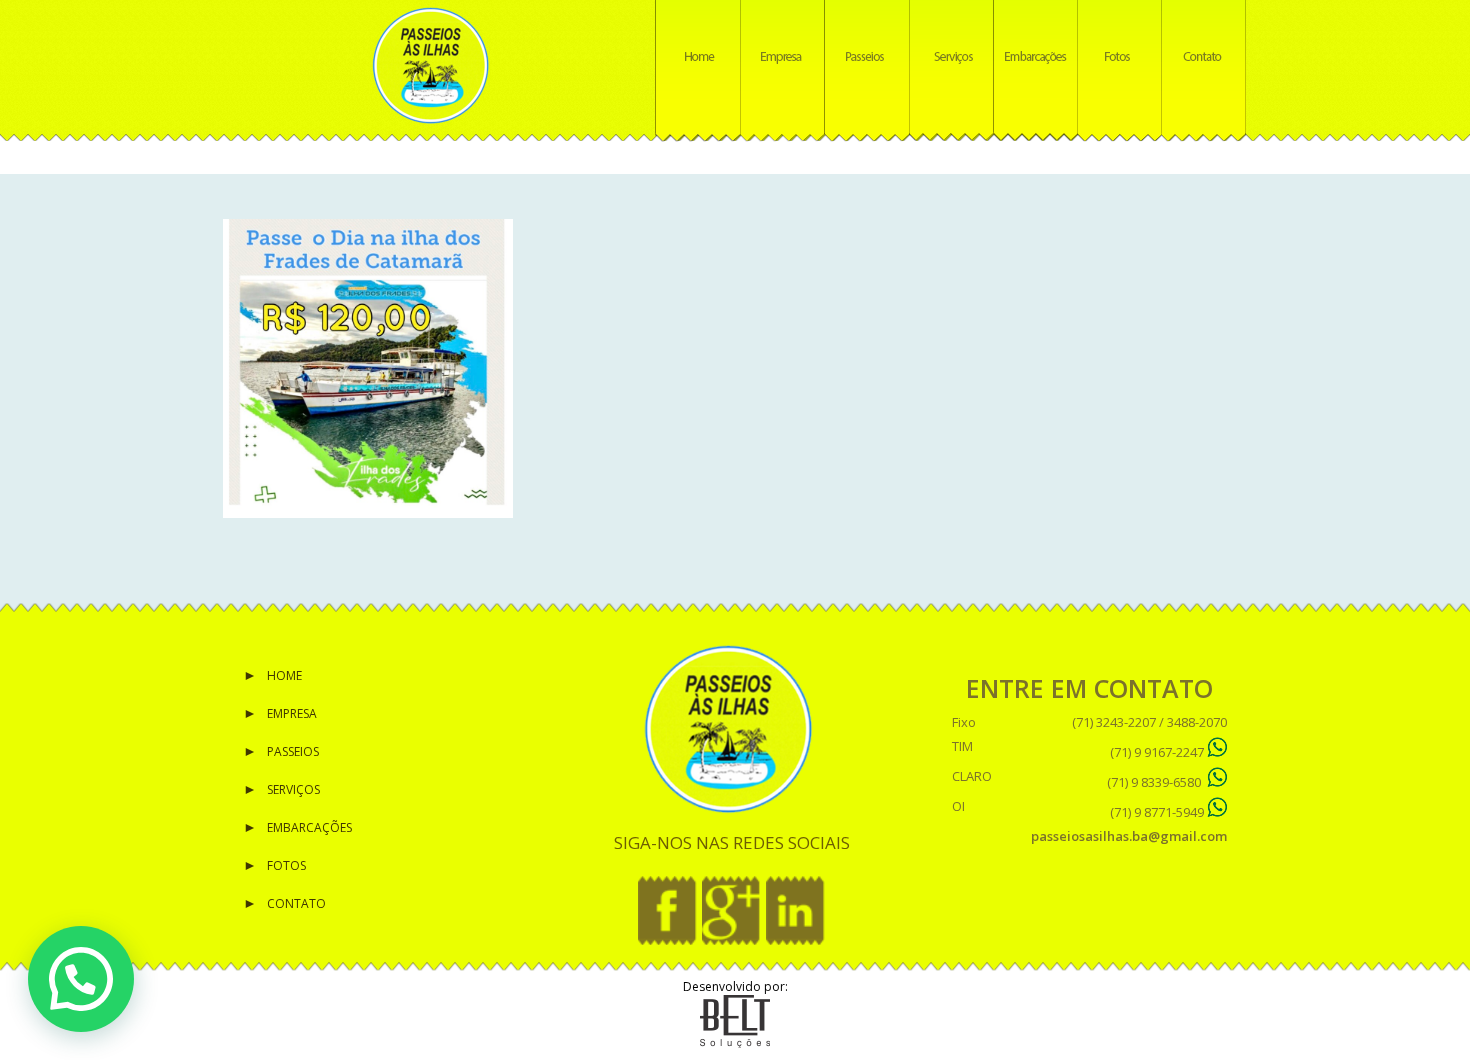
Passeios (293, 751)
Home (284, 675)
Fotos (286, 865)
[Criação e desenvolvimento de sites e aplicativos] (735, 1043)
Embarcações (309, 827)
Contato (296, 903)
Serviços (293, 789)
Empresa (292, 713)
